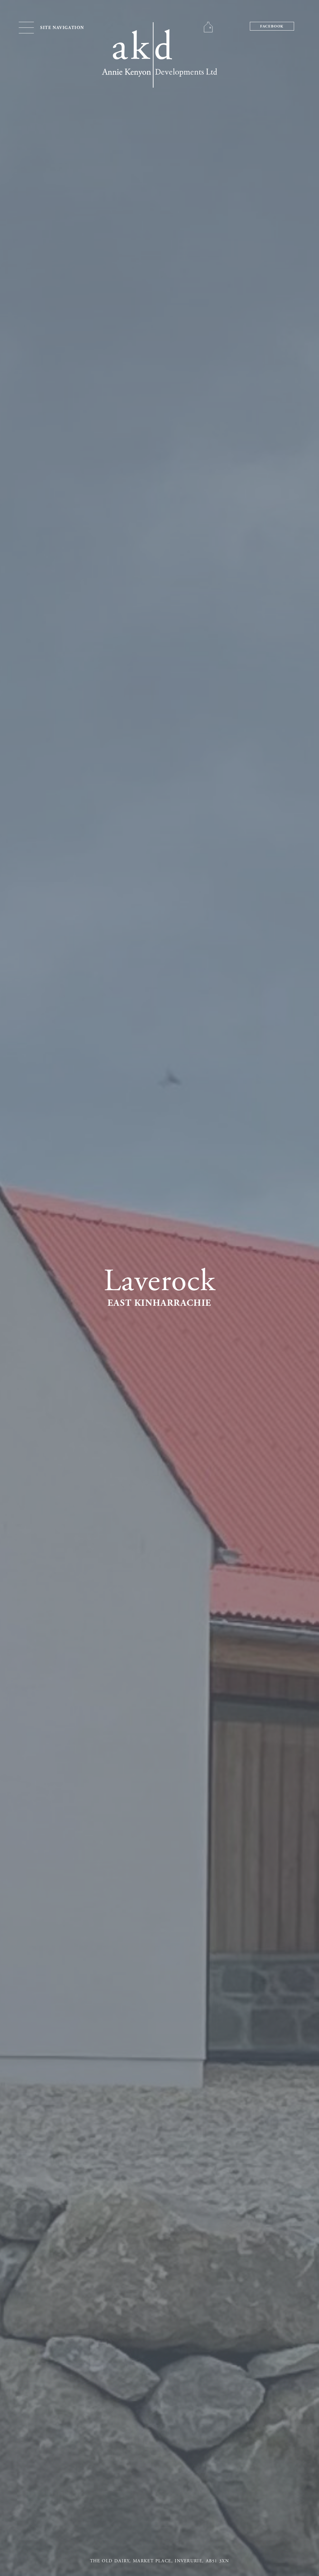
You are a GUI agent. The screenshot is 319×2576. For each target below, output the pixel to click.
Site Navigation (62, 28)
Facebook (272, 27)
